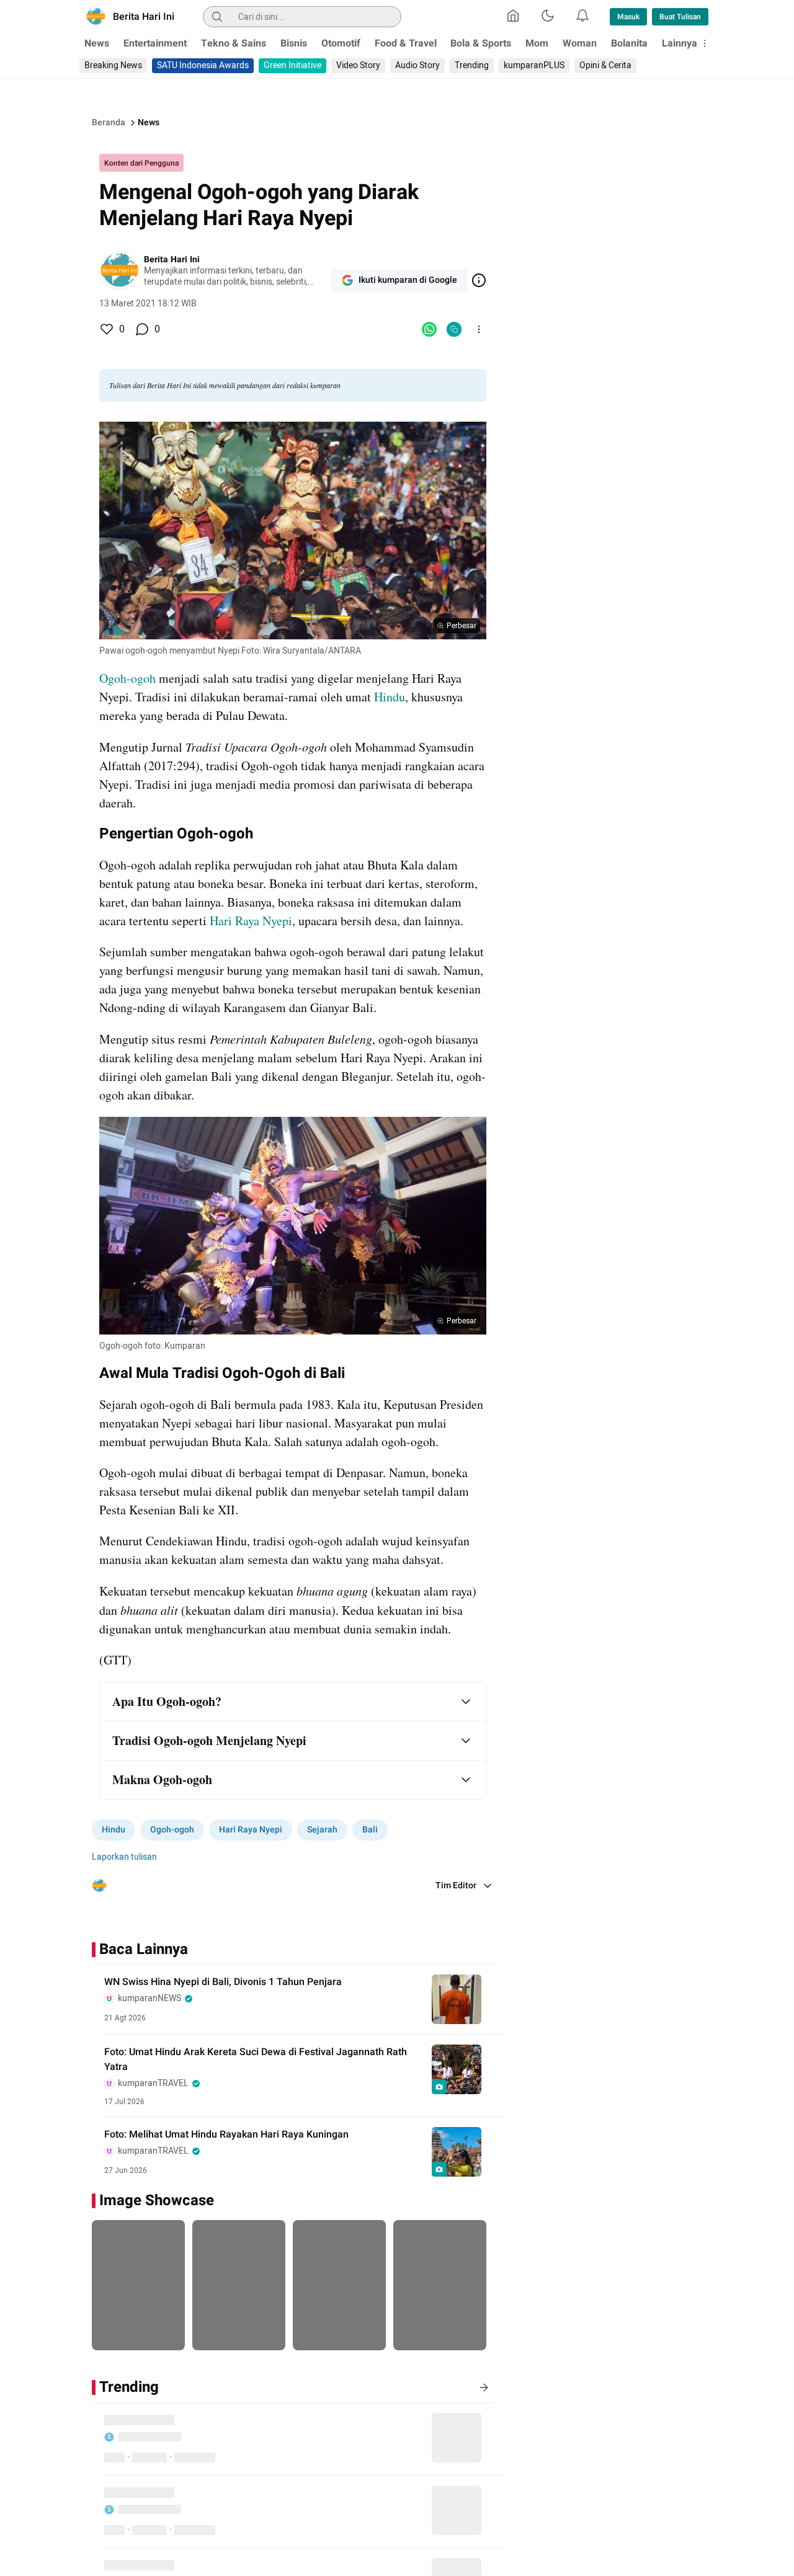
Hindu (390, 697)
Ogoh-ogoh (127, 678)
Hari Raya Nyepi (251, 921)
